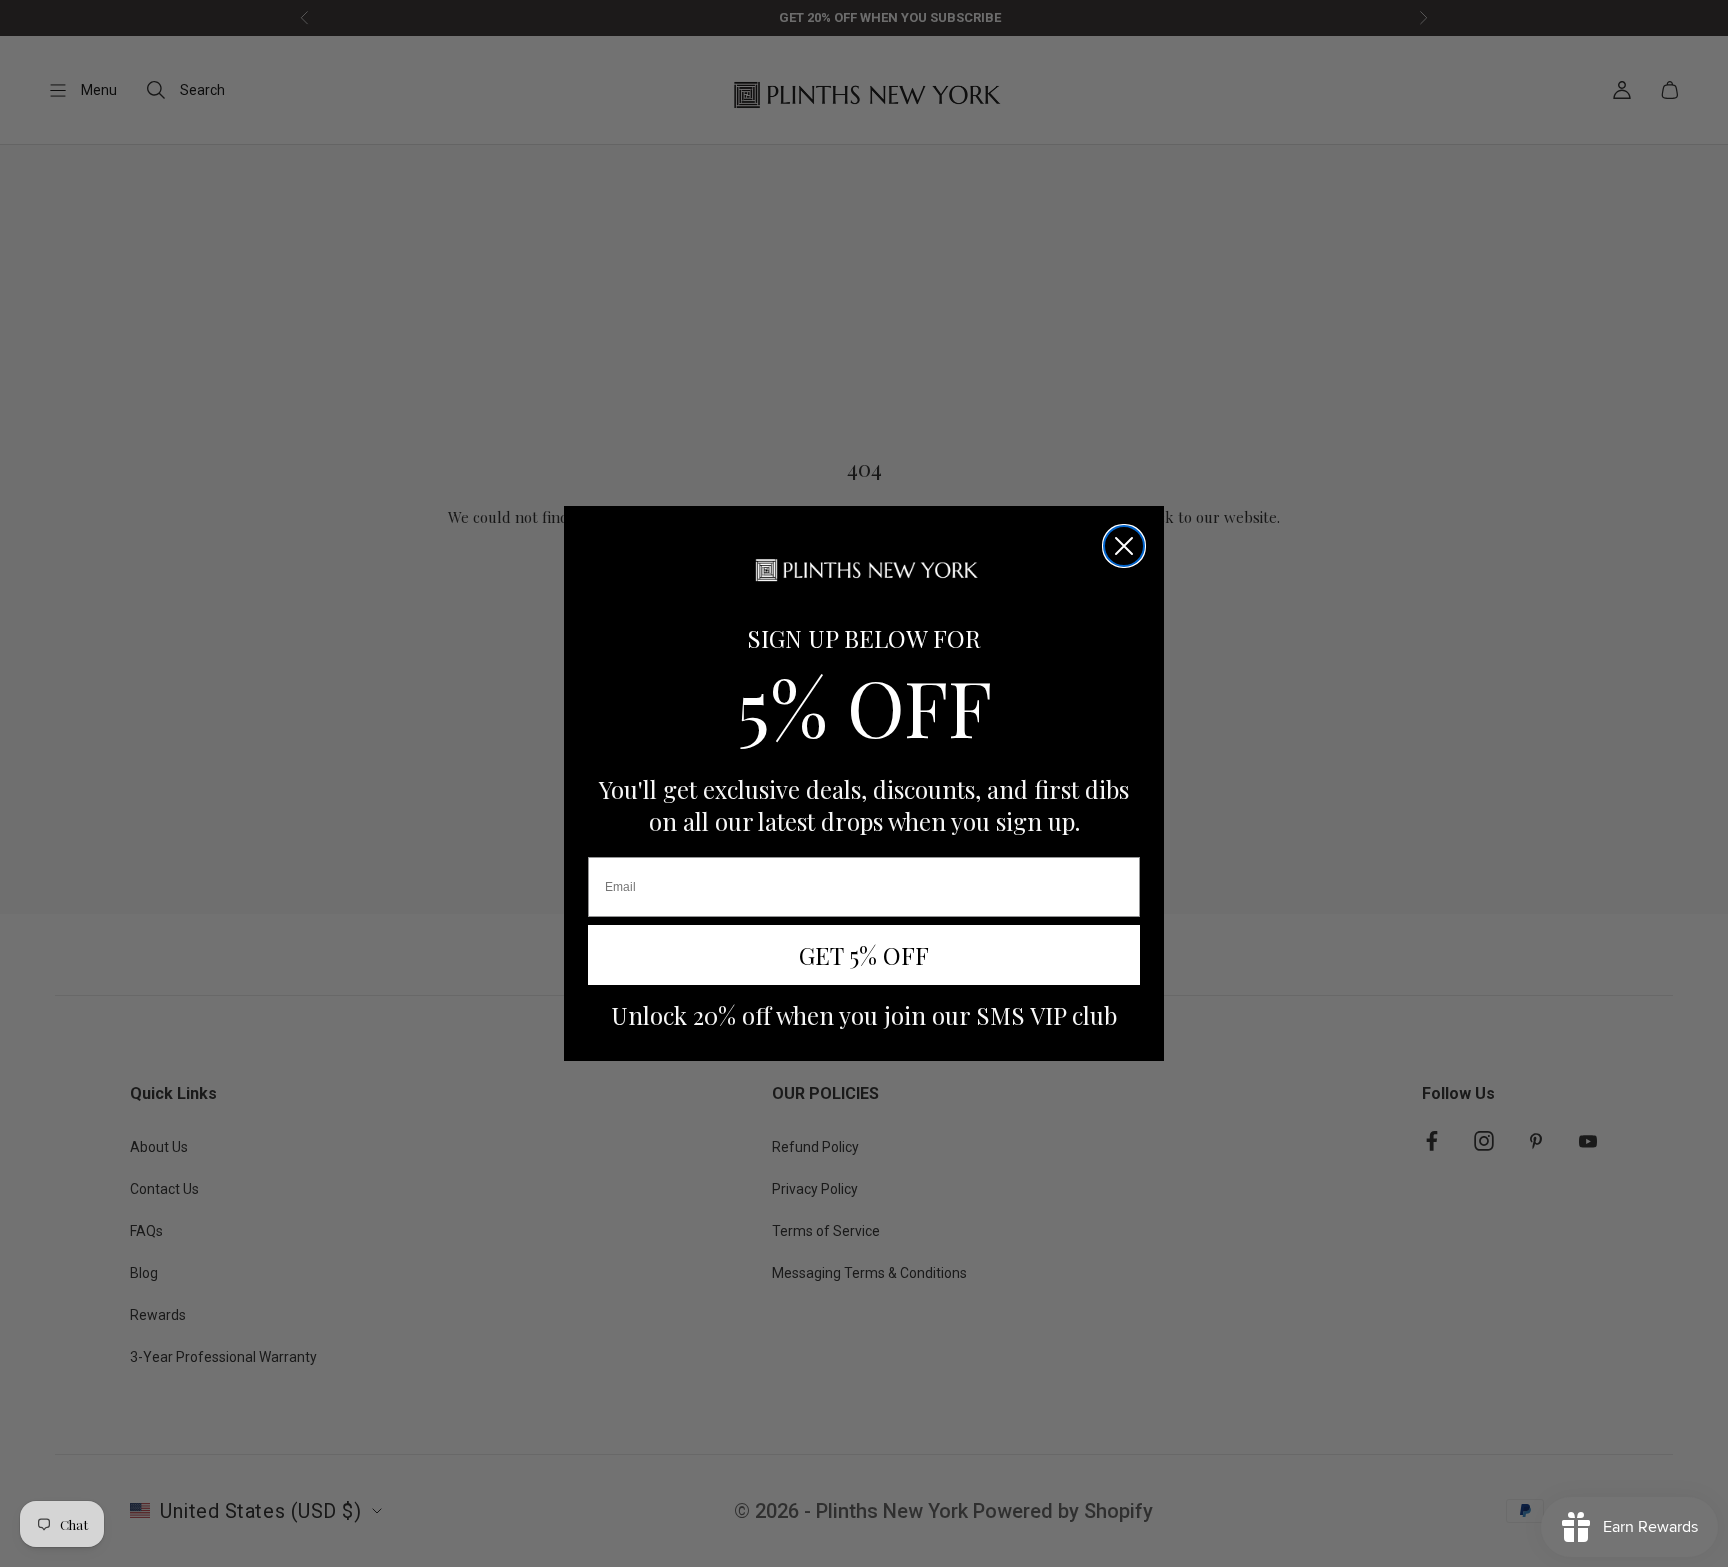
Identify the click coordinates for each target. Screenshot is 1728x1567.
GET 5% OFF (864, 955)
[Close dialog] (1124, 546)
